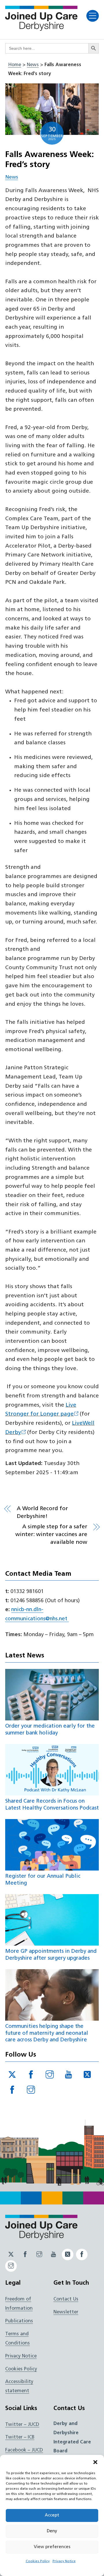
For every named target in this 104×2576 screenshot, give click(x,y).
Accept (52, 2515)
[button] (95, 2462)
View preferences (52, 2547)
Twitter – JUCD (22, 2425)
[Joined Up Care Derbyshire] (41, 29)
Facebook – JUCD (24, 2450)
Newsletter (66, 2312)
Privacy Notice (64, 2561)
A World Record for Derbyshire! (42, 1513)
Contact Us (66, 2299)
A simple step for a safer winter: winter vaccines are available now (51, 1535)
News (33, 65)
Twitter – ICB (20, 2437)
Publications (19, 2321)
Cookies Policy (38, 2561)
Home (15, 65)
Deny (52, 2531)
